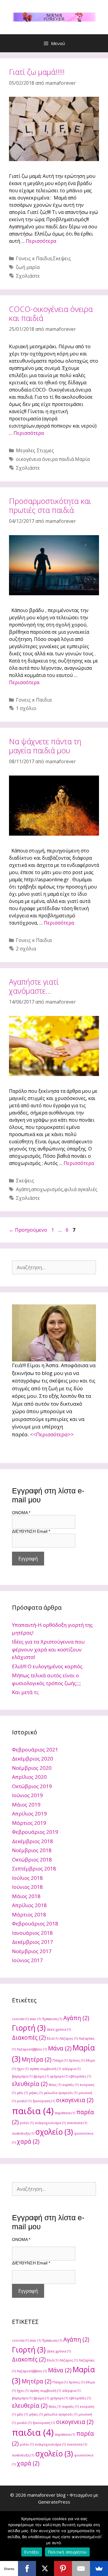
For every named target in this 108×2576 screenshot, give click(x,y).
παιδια (33, 2111)
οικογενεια (75, 2100)
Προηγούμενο (28, 1230)
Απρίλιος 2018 (29, 1905)
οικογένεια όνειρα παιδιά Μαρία (53, 459)
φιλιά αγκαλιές (81, 1189)
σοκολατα (77, 2123)
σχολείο (54, 2132)
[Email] (81, 2568)
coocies (20, 2019)
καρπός (70, 2085)
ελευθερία (30, 2084)
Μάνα (60, 2048)
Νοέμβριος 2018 (32, 1850)
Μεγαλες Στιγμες (35, 450)
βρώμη (41, 2076)
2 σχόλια (26, 949)
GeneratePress (54, 2502)
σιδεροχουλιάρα (50, 2123)
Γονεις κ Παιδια (34, 258)
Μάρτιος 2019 (29, 1823)
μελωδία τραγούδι (61, 2093)
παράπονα (65, 2113)
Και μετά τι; (26, 1692)
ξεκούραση (44, 2101)
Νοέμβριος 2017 (32, 1951)
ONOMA (21, 1513)
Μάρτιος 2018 (29, 1914)
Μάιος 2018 (26, 1896)
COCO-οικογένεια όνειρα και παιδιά (51, 313)
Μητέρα (36, 2059)
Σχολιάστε (28, 276)
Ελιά (52, 2038)
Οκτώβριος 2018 (32, 1860)
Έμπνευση (52, 2019)
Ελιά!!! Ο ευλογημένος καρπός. (48, 1666)
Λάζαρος (69, 2038)
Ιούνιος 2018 (27, 1887)
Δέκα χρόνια (59, 2029)
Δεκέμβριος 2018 (33, 1841)
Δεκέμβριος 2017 (33, 1942)
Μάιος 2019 (26, 1805)
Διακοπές (29, 2038)
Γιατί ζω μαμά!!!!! (37, 72)
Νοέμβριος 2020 (32, 1768)
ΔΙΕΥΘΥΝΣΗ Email (31, 1531)
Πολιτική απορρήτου (67, 2552)
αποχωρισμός (47, 1189)
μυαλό (24, 2101)
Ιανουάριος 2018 (32, 1933)
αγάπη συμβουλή (45, 2069)
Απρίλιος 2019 (29, 1814)
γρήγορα (59, 2076)
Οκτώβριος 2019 (32, 1786)
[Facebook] (27, 2568)
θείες (55, 2085)
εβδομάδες (80, 2076)
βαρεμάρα (22, 2076)
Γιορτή (29, 2028)
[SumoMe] (99, 2568)
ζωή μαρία (28, 267)
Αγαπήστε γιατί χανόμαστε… (34, 986)
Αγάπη (23, 1189)
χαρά (28, 2142)
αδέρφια (71, 2069)
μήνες (36, 2093)
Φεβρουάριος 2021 (35, 1750)
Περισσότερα (41, 241)
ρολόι (27, 2123)
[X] (45, 2568)
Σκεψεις (62, 258)
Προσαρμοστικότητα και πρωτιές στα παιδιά (50, 505)
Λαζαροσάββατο (32, 2049)
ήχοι (23, 2069)
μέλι (22, 2093)
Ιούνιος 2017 (27, 1960)
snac (35, 2019)
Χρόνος (77, 2060)
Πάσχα (60, 2060)
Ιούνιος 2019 (27, 1795)
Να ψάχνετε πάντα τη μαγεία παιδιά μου (45, 746)
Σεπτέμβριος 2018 (34, 1869)
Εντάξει (32, 2552)
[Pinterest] (63, 2568)
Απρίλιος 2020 (29, 1777)
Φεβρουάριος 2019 (35, 1832)
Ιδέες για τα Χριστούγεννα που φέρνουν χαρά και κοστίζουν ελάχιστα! (48, 1649)
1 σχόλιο (26, 708)
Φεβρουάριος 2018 (35, 1924)
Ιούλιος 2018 (27, 1878)
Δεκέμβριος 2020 (33, 1759)
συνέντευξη (23, 2133)
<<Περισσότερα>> (52, 1434)
